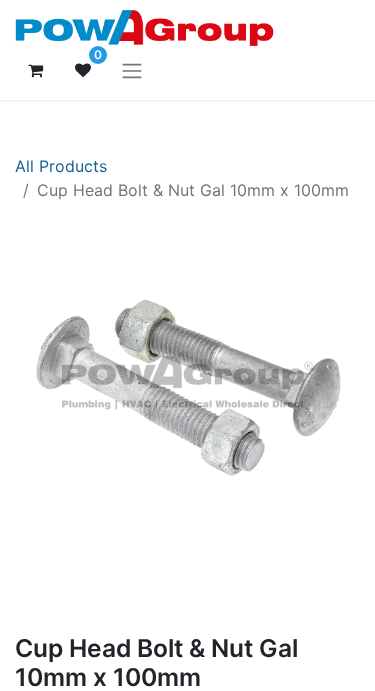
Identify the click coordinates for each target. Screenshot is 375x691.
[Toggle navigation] (132, 70)
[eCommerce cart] (35, 70)
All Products (61, 166)
